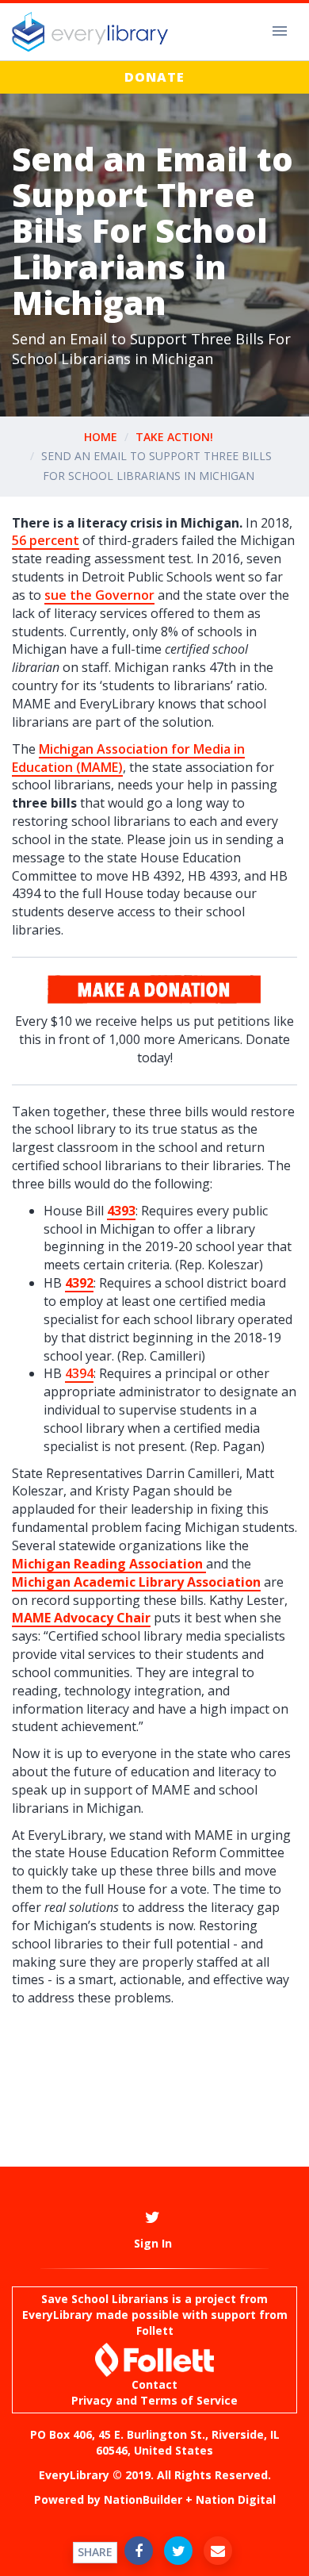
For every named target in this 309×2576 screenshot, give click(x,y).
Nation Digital (236, 2499)
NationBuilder (143, 2499)
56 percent (46, 540)
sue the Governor (99, 595)
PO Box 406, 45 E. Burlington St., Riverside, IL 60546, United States (155, 2442)
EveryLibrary (57, 2315)
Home (101, 437)
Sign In (153, 2243)
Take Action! (174, 437)
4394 (79, 1373)
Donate (154, 77)
